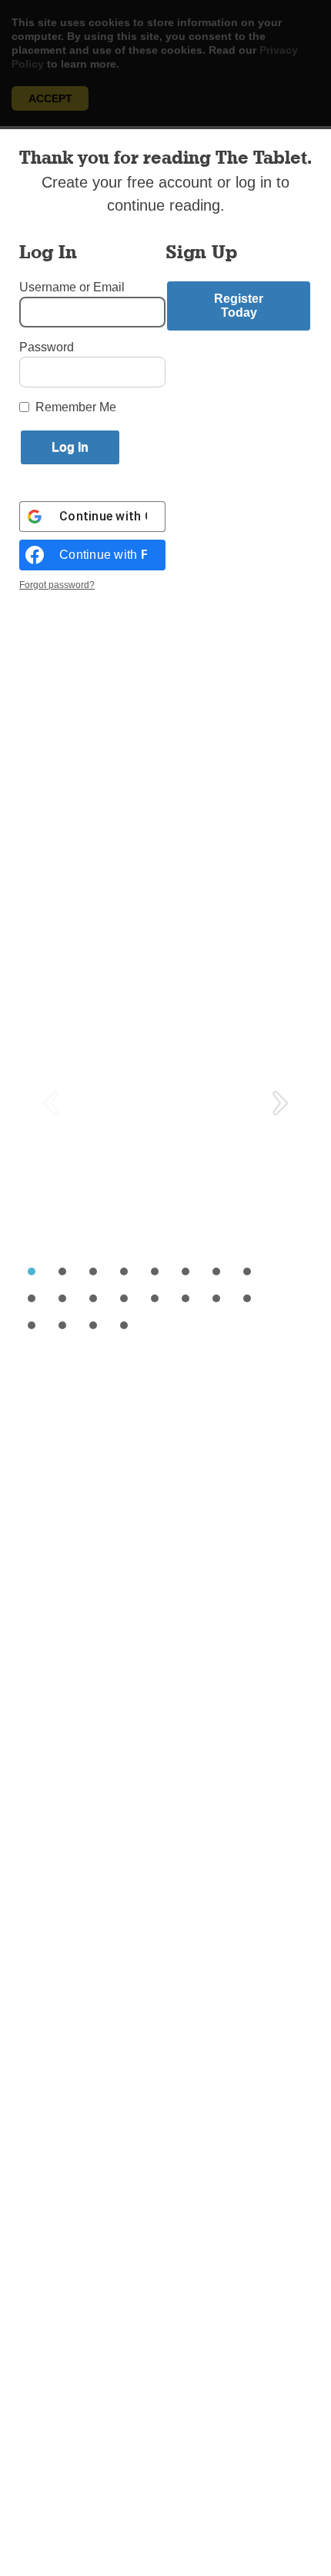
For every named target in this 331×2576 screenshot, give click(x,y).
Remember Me (76, 407)
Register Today (239, 306)
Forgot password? (57, 585)
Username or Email (72, 287)
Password (47, 347)
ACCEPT (50, 98)
